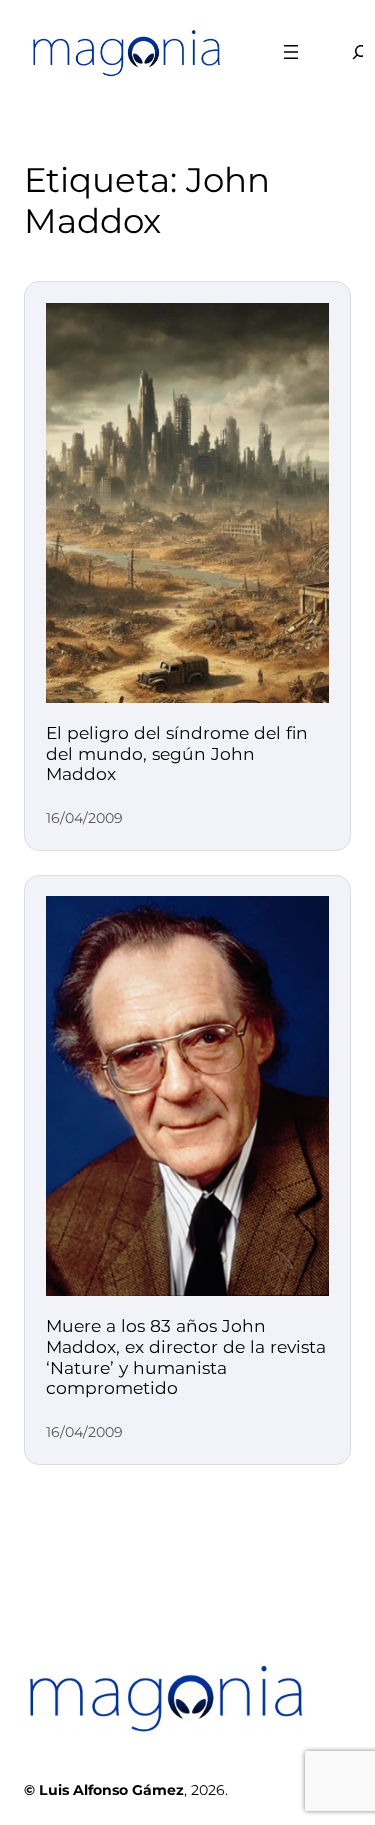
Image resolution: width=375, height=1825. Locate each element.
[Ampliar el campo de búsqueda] (348, 51)
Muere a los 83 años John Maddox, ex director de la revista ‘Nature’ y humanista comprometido (186, 1357)
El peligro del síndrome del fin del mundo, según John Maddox (177, 753)
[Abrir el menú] (291, 52)
